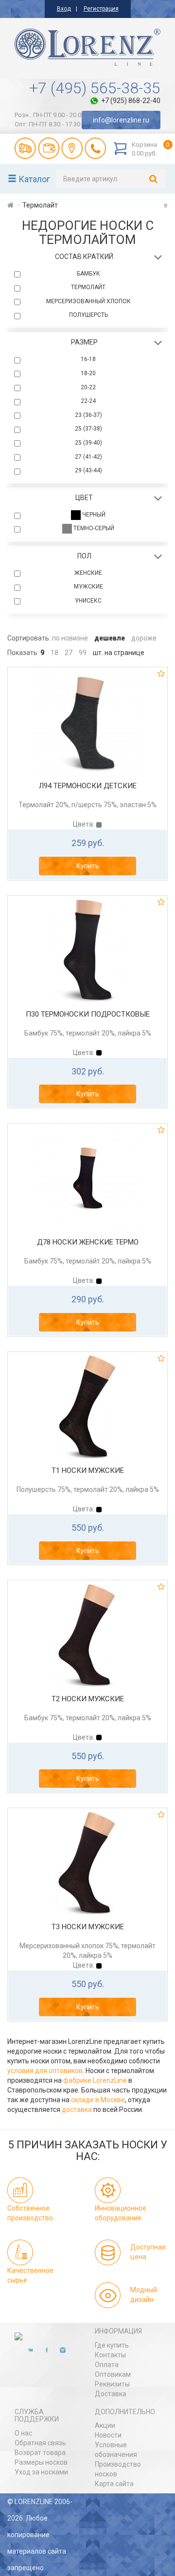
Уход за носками (41, 2472)
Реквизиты (112, 2384)
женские (88, 573)
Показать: (23, 653)
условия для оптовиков (45, 2071)
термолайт (88, 287)
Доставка (111, 2394)
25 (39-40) (88, 443)
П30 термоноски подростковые (88, 1014)
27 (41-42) (88, 457)
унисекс (88, 601)
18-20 (88, 373)
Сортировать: (29, 638)
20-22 (88, 387)
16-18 (88, 359)
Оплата (107, 2365)
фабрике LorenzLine (95, 2080)
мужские (88, 587)
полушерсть (88, 315)
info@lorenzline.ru (121, 120)
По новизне (70, 638)
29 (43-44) (88, 470)
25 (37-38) (88, 429)
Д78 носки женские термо (88, 1242)
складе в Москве (98, 2100)
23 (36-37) (88, 415)
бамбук (88, 274)
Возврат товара (40, 2453)
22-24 (88, 401)
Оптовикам (113, 2374)
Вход (64, 9)
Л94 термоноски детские (88, 786)
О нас (23, 2433)
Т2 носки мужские (88, 1699)
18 (54, 653)
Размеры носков (41, 2462)
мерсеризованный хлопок (88, 301)
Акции (105, 2425)
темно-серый (93, 529)
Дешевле (110, 638)
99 (83, 653)
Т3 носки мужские (88, 1927)
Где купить (112, 2345)
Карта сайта (114, 2484)
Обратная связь (40, 2443)
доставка (77, 2109)
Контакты (110, 2355)
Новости (108, 2435)
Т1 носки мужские (88, 1470)
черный (93, 515)
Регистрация (101, 9)
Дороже (144, 638)
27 (69, 653)
